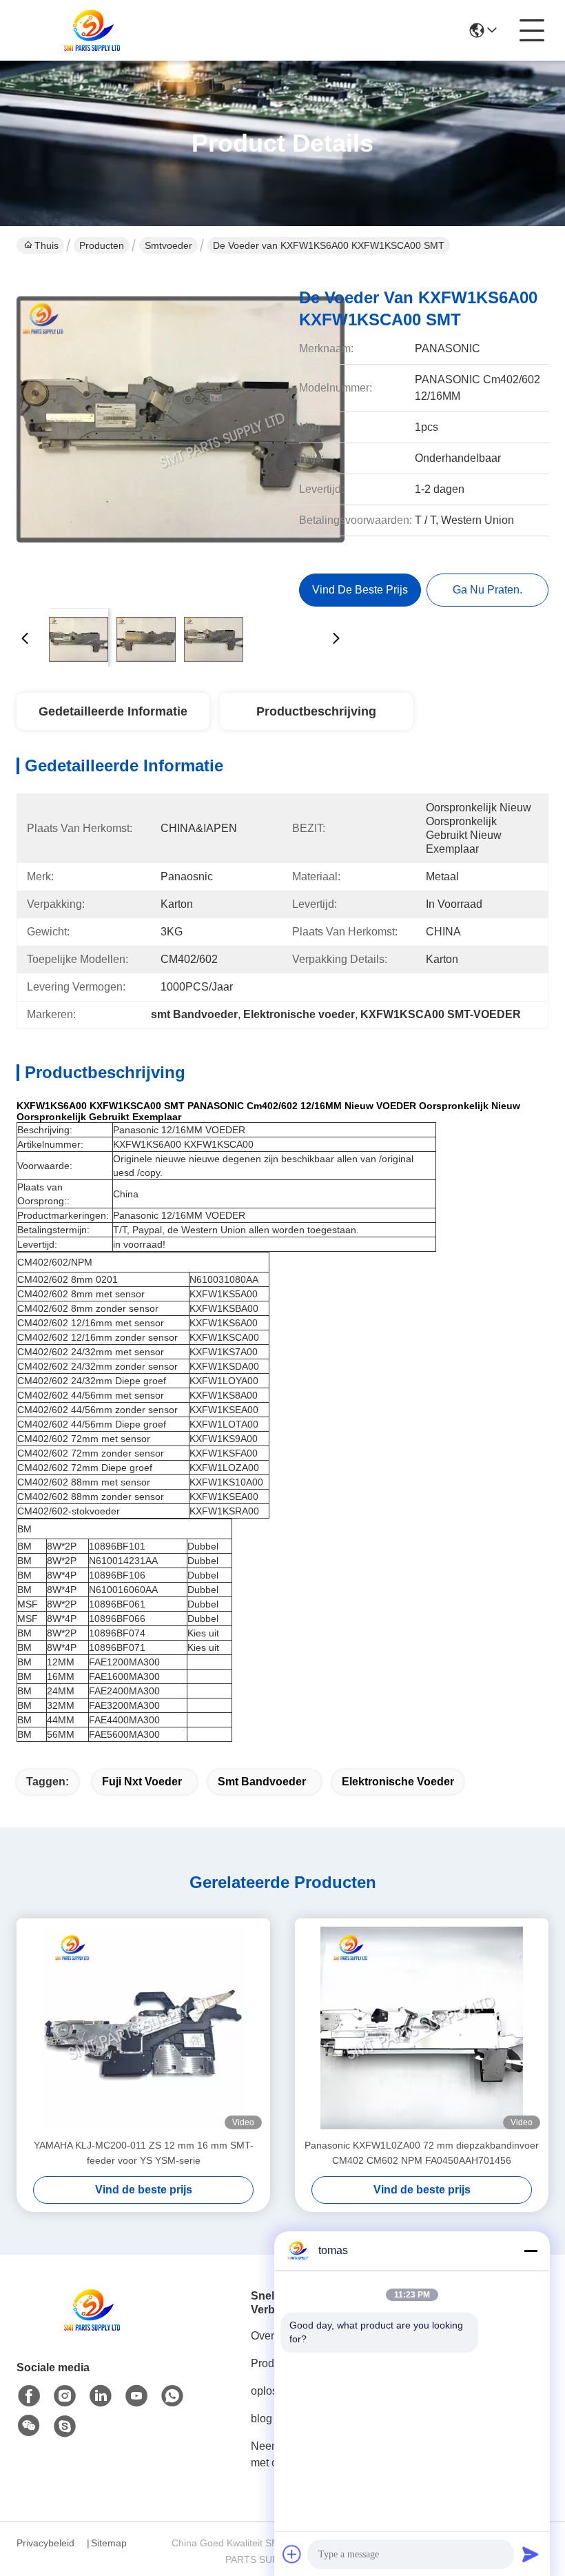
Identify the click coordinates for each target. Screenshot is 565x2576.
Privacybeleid (45, 2543)
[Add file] (292, 2554)
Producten (102, 245)
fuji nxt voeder (142, 1782)
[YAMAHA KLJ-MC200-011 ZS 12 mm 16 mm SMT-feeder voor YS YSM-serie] (143, 2028)
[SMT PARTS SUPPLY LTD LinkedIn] (101, 2396)
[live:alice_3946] (65, 2426)
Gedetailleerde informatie (113, 711)
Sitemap (109, 2543)
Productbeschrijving (316, 711)
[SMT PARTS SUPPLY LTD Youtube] (136, 2396)
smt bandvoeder (262, 1782)
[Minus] (531, 2251)
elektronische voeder (398, 1782)
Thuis (47, 245)
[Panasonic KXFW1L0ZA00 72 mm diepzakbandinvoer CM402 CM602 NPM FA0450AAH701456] (422, 2028)
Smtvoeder (168, 245)
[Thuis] (92, 2327)
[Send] (531, 2554)
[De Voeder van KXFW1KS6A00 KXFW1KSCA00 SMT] (181, 434)
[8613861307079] (172, 2396)
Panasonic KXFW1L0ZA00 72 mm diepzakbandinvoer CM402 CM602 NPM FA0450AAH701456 (422, 2153)
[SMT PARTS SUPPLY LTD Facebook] (29, 2396)
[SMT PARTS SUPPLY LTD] (92, 30)
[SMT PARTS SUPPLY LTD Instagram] (65, 2396)
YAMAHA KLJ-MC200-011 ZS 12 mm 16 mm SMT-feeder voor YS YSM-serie (144, 2153)
